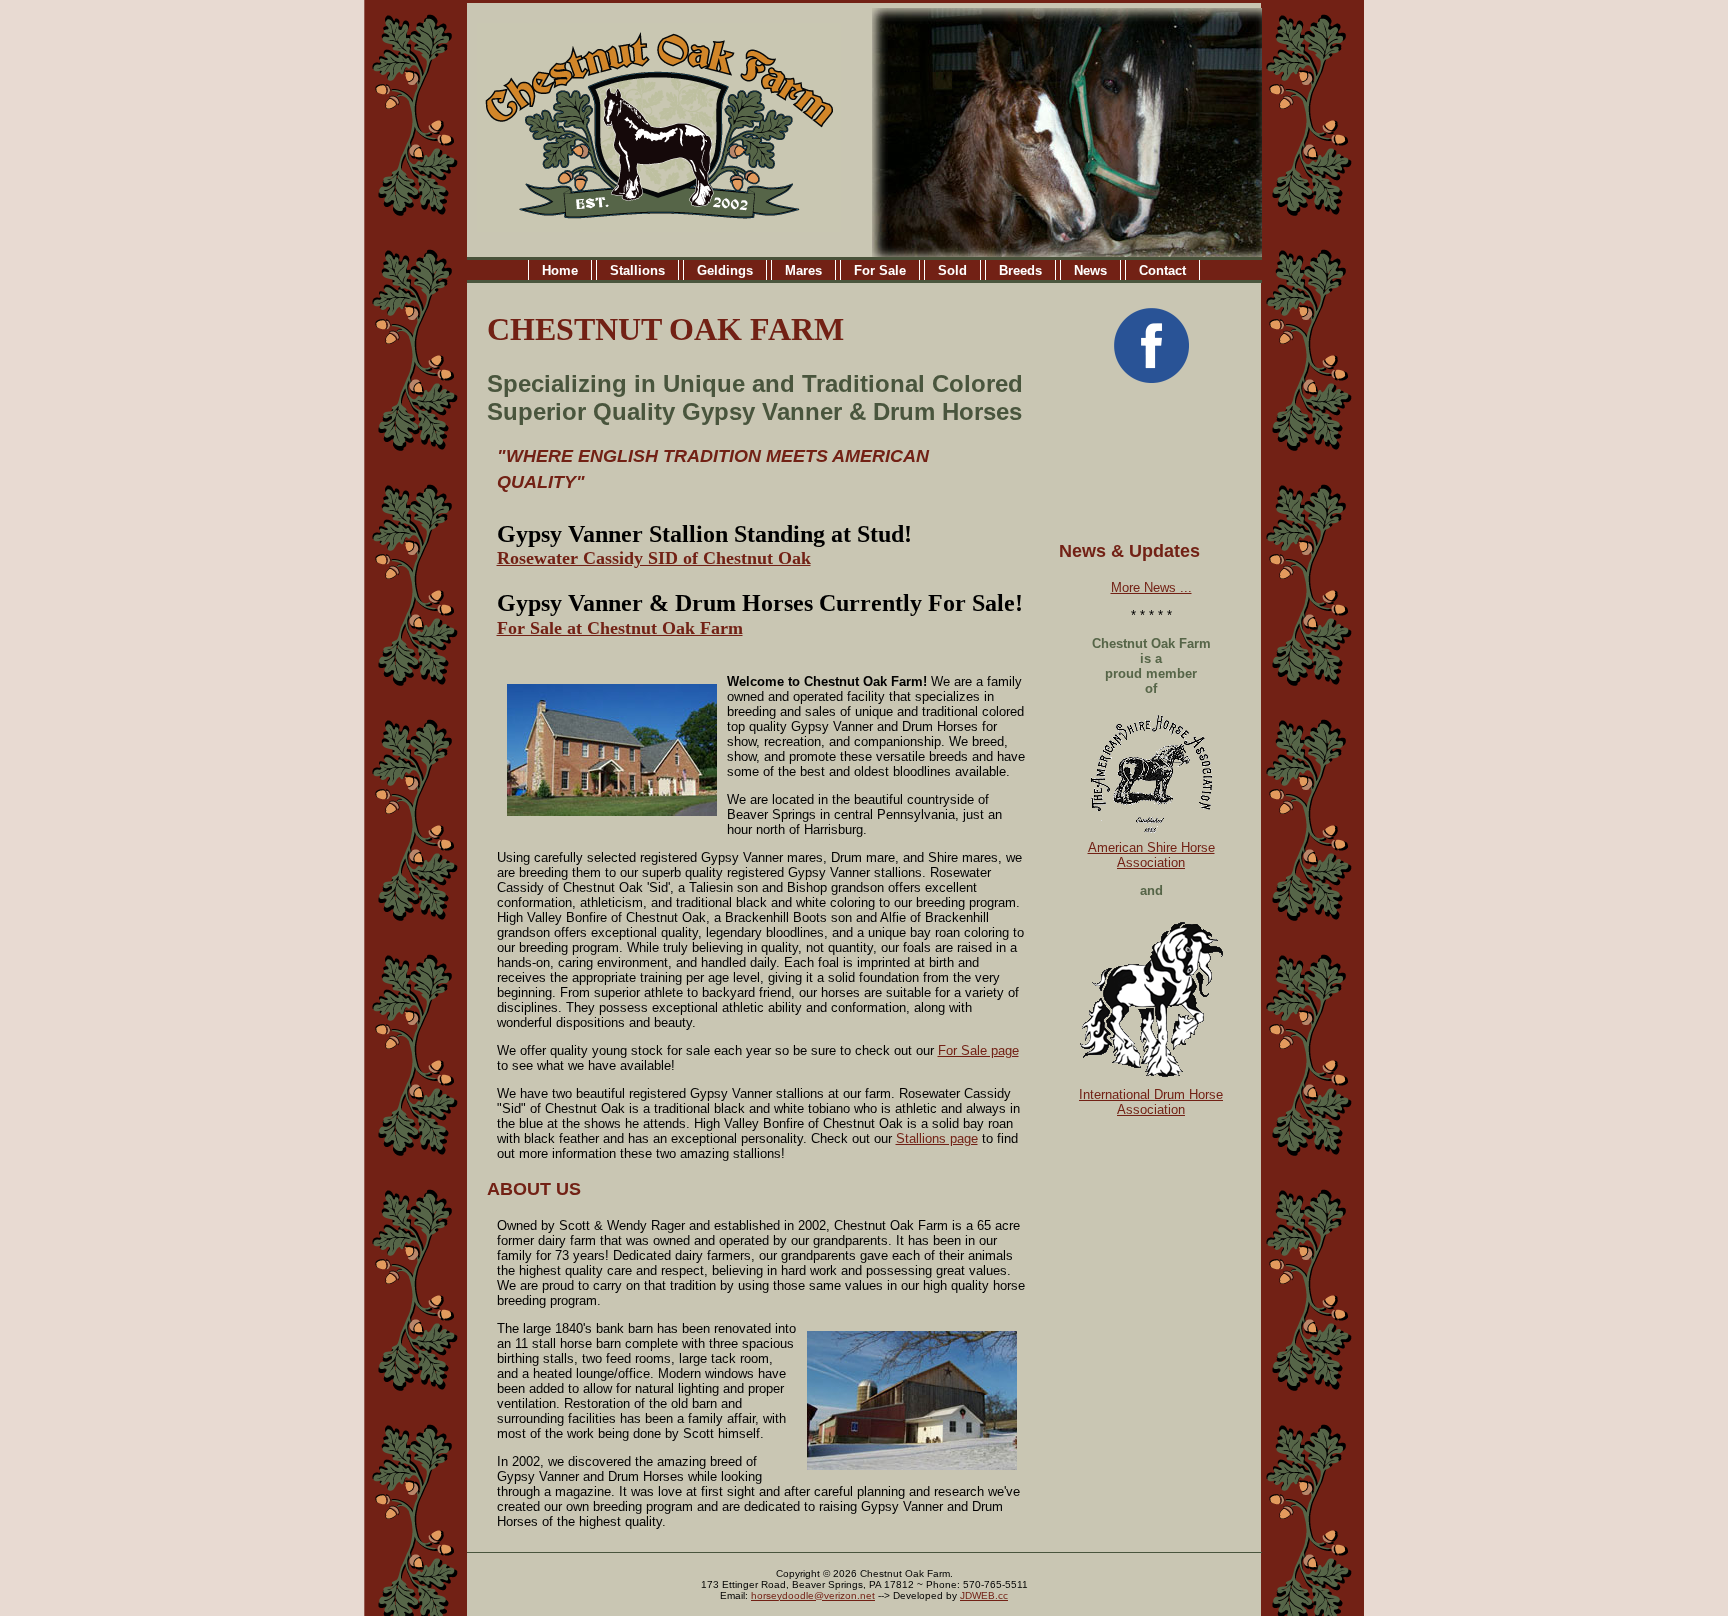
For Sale (880, 270)
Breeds (1020, 270)
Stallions (637, 270)
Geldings (725, 270)
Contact (1162, 270)
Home (560, 270)
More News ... (1151, 587)
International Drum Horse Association (1151, 1102)
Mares (803, 270)
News (1090, 270)
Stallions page (937, 1138)
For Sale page (978, 1050)
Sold (952, 270)
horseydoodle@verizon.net (813, 1595)
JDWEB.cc (984, 1595)
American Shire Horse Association (1151, 855)
